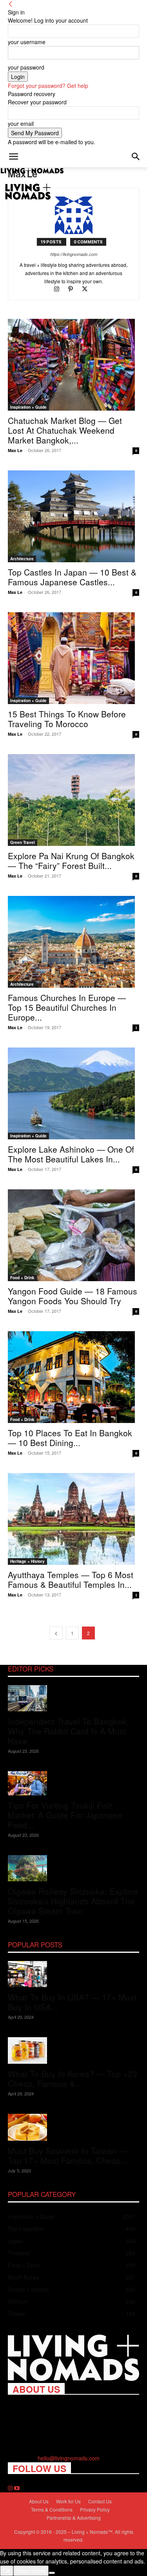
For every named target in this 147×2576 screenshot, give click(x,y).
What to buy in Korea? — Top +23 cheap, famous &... (73, 2078)
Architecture (22, 559)
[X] (88, 289)
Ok (7, 2571)
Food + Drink (22, 1278)
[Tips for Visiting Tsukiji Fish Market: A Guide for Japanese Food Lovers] (73, 1783)
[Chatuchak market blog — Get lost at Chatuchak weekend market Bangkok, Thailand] (73, 365)
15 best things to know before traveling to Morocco (67, 719)
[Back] (11, 4)
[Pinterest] (74, 289)
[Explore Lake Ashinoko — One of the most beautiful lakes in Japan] (73, 1093)
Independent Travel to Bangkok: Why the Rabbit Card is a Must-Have (68, 1731)
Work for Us (68, 2501)
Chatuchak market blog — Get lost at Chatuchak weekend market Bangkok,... (65, 430)
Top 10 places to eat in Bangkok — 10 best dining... (70, 1438)
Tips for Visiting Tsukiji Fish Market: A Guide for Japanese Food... (65, 1815)
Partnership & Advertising (74, 2518)
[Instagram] (60, 289)
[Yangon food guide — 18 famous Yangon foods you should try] (73, 1235)
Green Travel (23, 842)
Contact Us (100, 2501)
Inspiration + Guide (28, 407)
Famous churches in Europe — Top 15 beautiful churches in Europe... (67, 1007)
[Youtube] (17, 2488)
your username (27, 42)
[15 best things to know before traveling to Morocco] (73, 658)
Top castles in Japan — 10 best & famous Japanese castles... (72, 577)
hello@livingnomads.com (69, 2458)
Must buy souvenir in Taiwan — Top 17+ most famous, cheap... (68, 2155)
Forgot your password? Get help (48, 86)
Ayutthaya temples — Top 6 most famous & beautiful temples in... (71, 1579)
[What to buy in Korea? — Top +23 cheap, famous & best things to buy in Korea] (73, 2051)
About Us (39, 2501)
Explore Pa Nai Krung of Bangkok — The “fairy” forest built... (71, 861)
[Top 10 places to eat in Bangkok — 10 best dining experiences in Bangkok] (73, 1377)
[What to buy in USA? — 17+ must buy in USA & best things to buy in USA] (73, 1974)
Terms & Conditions (52, 2509)
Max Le (15, 450)
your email (21, 123)
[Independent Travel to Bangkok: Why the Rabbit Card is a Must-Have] (73, 1698)
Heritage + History (27, 1561)
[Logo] (32, 171)
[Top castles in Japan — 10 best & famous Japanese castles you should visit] (73, 516)
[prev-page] (56, 1633)
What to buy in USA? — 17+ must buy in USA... (72, 2002)
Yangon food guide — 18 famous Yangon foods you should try (73, 1296)
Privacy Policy (95, 2509)
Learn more (31, 2571)
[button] (13, 157)
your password (26, 67)
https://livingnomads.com (74, 254)
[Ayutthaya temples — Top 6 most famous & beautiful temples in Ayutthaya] (73, 1519)
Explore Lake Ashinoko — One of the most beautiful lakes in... (71, 1154)
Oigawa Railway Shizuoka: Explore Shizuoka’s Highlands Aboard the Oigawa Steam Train (73, 1901)
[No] (52, 2573)
